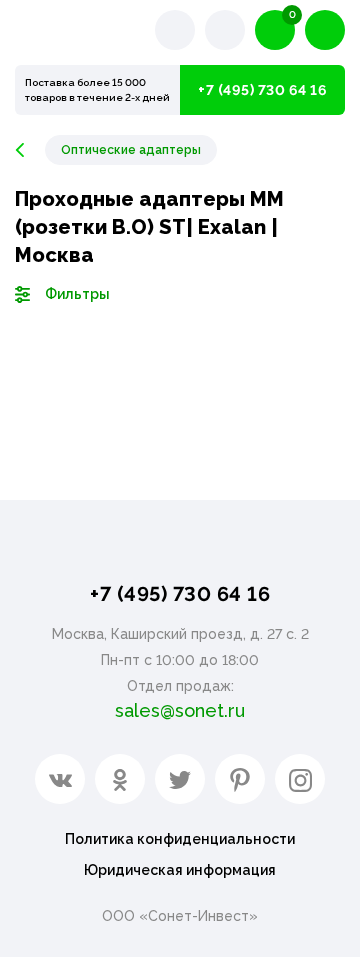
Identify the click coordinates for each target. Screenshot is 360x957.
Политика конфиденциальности (180, 839)
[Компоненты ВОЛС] (30, 150)
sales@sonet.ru (180, 710)
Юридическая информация (180, 870)
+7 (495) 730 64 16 (262, 90)
